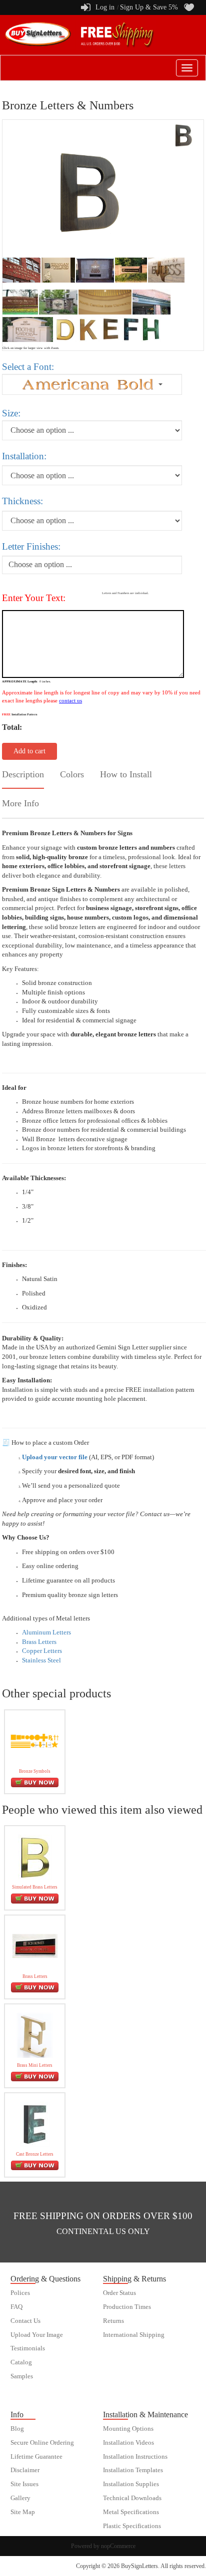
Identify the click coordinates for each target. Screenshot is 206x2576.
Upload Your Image (37, 2335)
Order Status (119, 2293)
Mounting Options (128, 2429)
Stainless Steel (41, 1660)
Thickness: (22, 501)
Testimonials (28, 2348)
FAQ (16, 2307)
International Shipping (134, 2335)
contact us (70, 700)
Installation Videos (128, 2443)
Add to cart (29, 751)
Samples (22, 2376)
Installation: (24, 456)
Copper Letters (42, 1651)
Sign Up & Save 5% (149, 7)
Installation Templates (133, 2470)
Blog (17, 2429)
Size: (11, 413)
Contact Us (25, 2321)
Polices (20, 2293)
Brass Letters (39, 1642)
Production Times (127, 2307)
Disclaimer (25, 2470)
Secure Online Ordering (42, 2443)
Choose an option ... (40, 564)
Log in (105, 7)
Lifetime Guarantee (36, 2457)
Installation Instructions (135, 2457)
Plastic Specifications (132, 2526)
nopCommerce (118, 2546)
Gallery (20, 2498)
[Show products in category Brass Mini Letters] (35, 2035)
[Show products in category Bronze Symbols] (35, 1741)
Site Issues (24, 2484)
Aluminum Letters (46, 1632)
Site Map (23, 2512)
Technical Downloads (132, 2498)
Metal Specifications (131, 2512)
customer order (30, 2390)
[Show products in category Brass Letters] (35, 1946)
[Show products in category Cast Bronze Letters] (35, 2123)
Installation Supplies (131, 2484)
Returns (113, 2321)
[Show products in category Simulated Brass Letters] (35, 1856)
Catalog (21, 2362)
